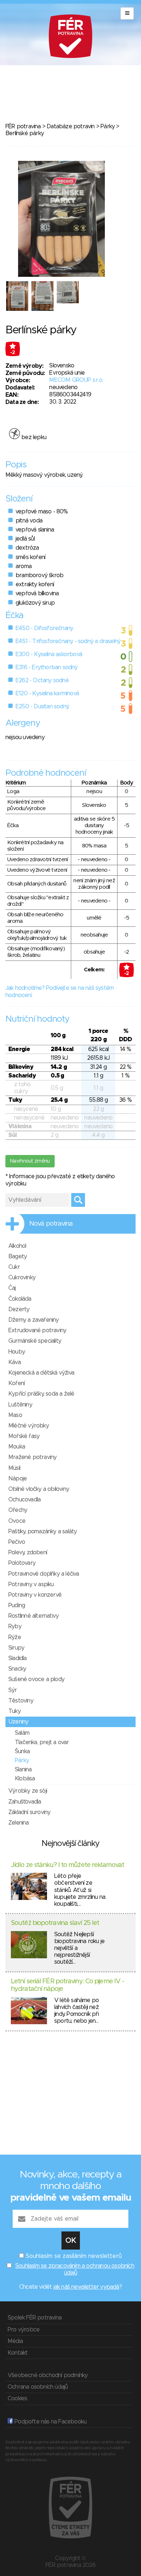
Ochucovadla (24, 1500)
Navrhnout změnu (30, 1161)
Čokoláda (20, 1299)
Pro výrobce (23, 2330)
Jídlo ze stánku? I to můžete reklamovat (67, 1865)
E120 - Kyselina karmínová (47, 693)
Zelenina (19, 1823)
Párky (108, 126)
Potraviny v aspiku (31, 1584)
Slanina (23, 1770)
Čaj (12, 1288)
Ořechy (18, 1510)
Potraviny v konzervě (35, 1595)
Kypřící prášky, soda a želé (41, 1394)
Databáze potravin (70, 126)
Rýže (15, 1637)
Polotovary (22, 1563)
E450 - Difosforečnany (44, 628)
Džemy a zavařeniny (34, 1320)
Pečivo (17, 1542)
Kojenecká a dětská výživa (41, 1373)
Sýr (13, 1690)
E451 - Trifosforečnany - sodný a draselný (68, 641)
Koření (16, 1383)
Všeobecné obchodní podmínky (48, 2375)
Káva (14, 1362)
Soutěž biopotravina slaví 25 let (55, 1923)
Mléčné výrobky (29, 1426)
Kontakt (18, 2353)
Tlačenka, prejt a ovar (42, 1742)
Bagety (18, 1256)
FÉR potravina (23, 126)
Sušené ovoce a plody (36, 1679)
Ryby (15, 1626)
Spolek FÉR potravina (35, 2318)
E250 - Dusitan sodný (42, 706)
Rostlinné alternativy (33, 1616)
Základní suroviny (29, 1812)
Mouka (17, 1447)
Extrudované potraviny (37, 1330)
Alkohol (17, 1246)
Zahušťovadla (25, 1802)
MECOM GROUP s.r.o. (76, 380)
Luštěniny (20, 1405)
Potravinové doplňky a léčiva (44, 1574)
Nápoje (18, 1479)
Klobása (25, 1779)
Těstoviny (21, 1701)
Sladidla (18, 1658)
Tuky (14, 1711)
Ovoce (17, 1521)
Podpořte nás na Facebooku (50, 2422)
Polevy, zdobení (28, 1552)
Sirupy (16, 1648)
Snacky (17, 1669)
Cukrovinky (22, 1277)
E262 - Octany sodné (42, 680)
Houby (17, 1352)
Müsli (14, 1468)
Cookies (17, 2398)
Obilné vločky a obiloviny (39, 1489)
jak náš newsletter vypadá (86, 2287)
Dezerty (19, 1309)
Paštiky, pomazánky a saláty (42, 1531)
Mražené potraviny (32, 1457)
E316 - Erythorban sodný (47, 667)
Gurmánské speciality (35, 1341)
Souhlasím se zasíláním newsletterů (74, 2256)
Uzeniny (18, 1722)
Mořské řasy (24, 1436)
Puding (17, 1605)
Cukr (14, 1267)
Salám (22, 1733)
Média (15, 2341)
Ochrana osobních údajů (38, 2387)
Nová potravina (51, 1224)
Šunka (22, 1751)
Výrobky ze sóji (28, 1791)
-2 (13, 353)
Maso (15, 1415)
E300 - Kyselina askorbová (49, 654)
